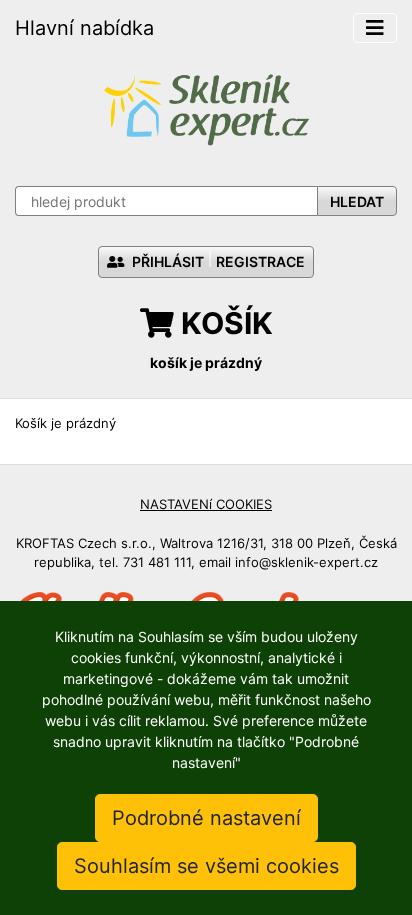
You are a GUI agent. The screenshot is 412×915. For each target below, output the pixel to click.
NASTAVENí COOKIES (206, 504)
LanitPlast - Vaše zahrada (206, 107)
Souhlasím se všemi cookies (206, 866)
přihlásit (166, 261)
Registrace (260, 261)
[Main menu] (375, 28)
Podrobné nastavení (206, 818)
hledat (357, 201)
